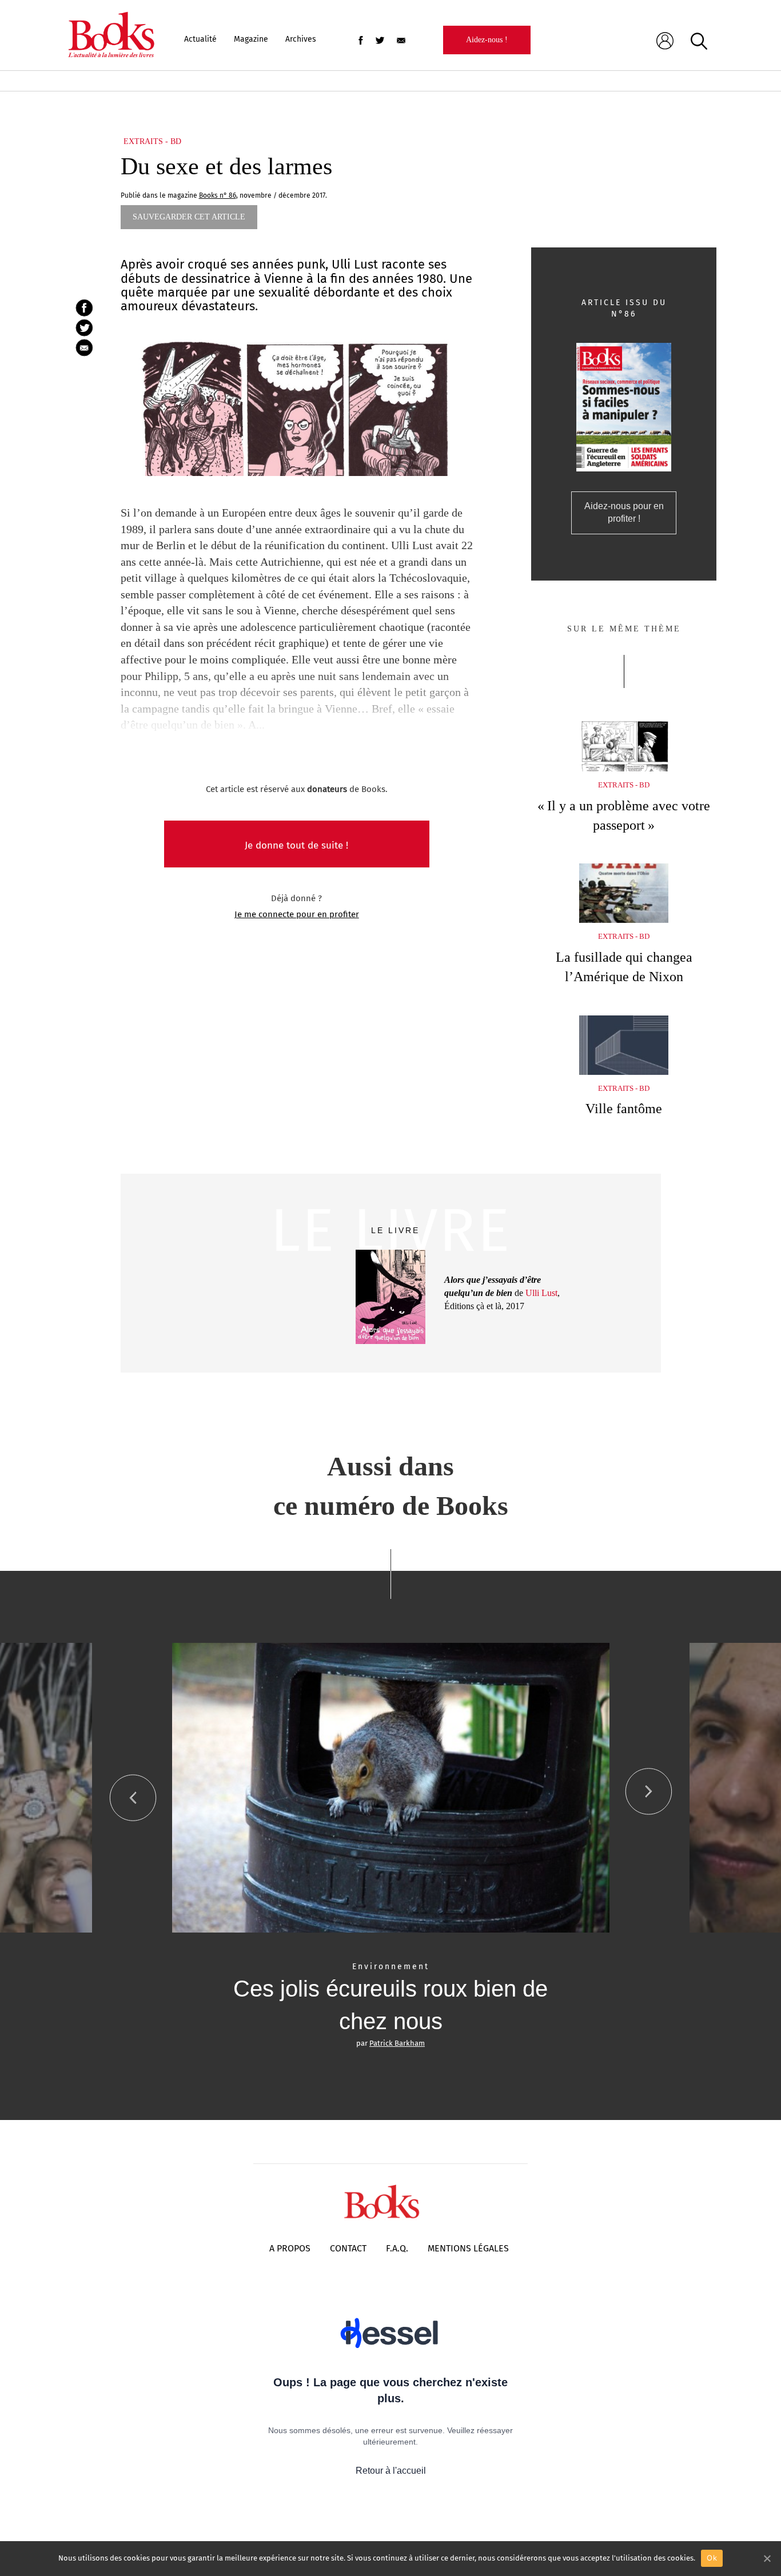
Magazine (251, 39)
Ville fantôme (624, 1109)
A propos (290, 2248)
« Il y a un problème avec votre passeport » (624, 815)
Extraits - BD (152, 141)
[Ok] (767, 2558)
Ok (712, 2558)
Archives (301, 39)
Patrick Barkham (397, 2043)
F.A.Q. (397, 2248)
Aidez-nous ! (487, 40)
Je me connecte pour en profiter (297, 914)
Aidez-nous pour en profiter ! (624, 513)
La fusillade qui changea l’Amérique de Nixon (624, 967)
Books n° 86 (218, 195)
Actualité (200, 39)
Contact (348, 2248)
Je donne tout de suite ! (296, 845)
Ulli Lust (541, 1293)
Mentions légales (468, 2248)
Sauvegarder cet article (189, 217)
